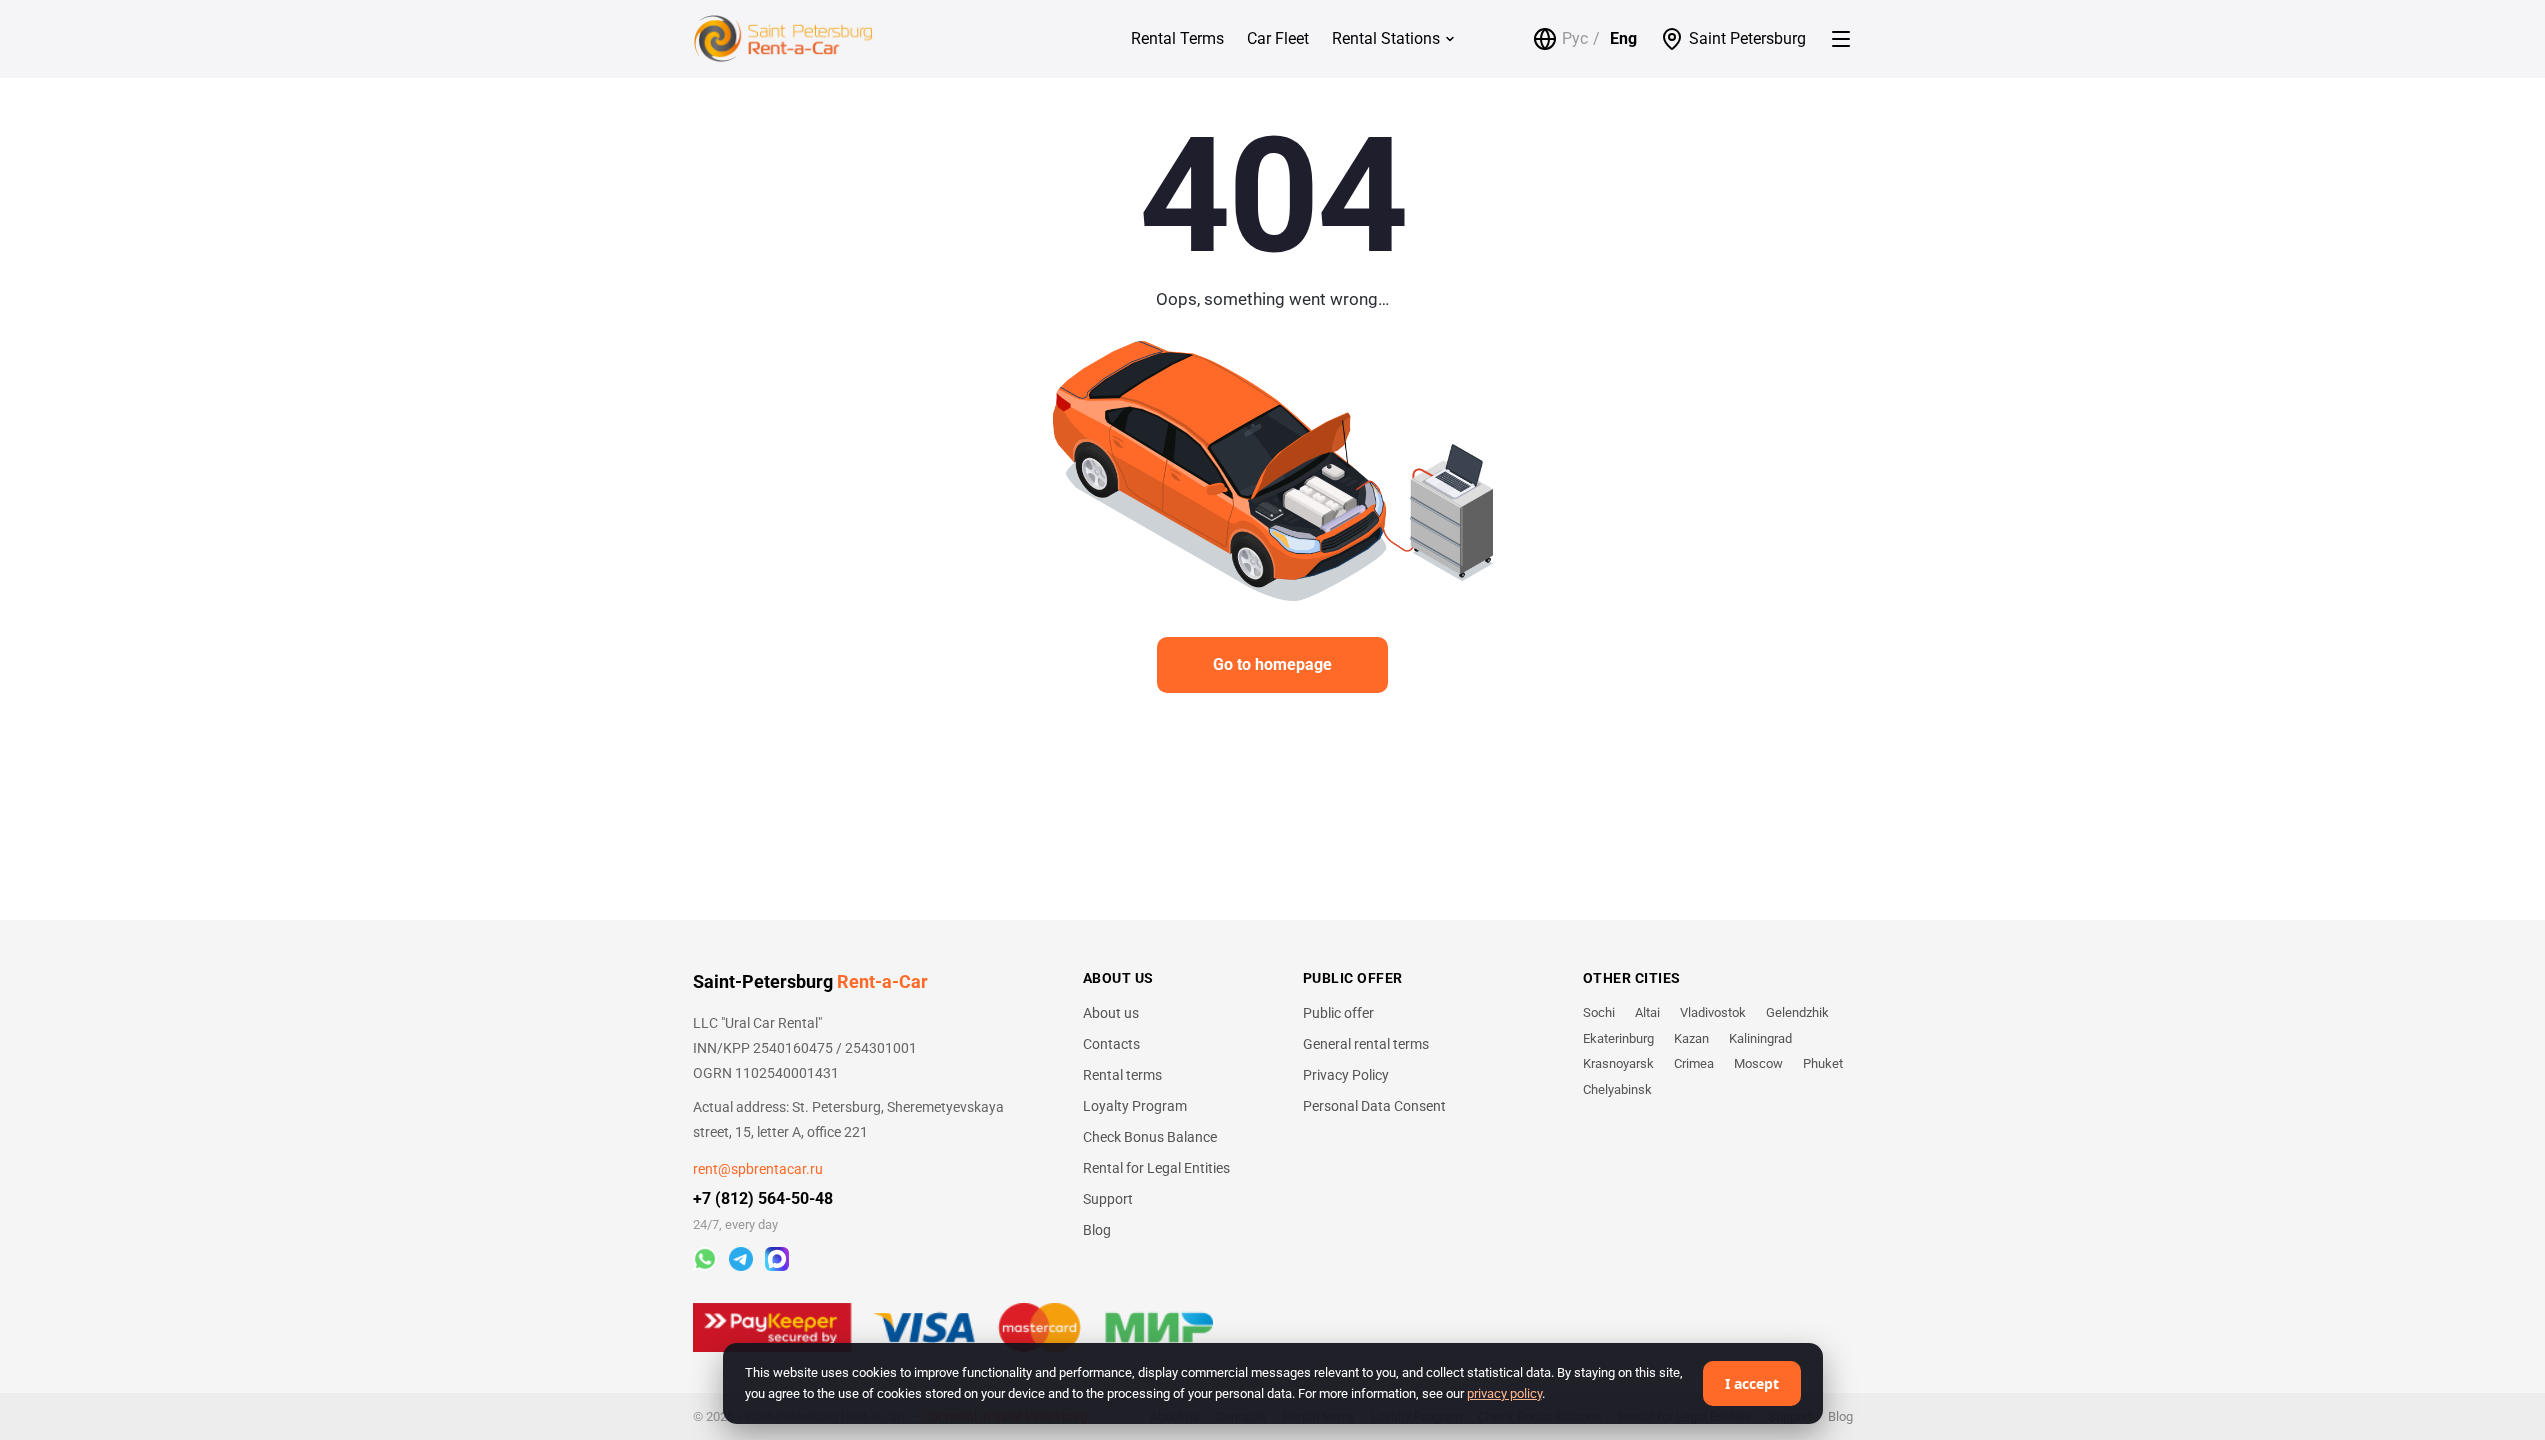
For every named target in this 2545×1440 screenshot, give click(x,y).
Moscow (1758, 1063)
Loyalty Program (1135, 1106)
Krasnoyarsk (1618, 1063)
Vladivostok (1713, 1012)
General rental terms (1366, 1044)
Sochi (1599, 1012)
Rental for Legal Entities (1156, 1168)
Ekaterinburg (1618, 1038)
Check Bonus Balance (1150, 1137)
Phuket (1823, 1063)
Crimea (1694, 1063)
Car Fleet (1278, 38)
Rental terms (1122, 1075)
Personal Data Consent (1374, 1106)
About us (1111, 1013)
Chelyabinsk (1617, 1089)
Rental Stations (1386, 38)
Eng (1623, 38)
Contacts (1111, 1044)
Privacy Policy (1346, 1075)
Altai (1647, 1012)
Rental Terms (1177, 38)
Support (1108, 1199)
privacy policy (1504, 1393)
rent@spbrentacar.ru (758, 1169)
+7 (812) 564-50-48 (763, 1198)
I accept (1752, 1383)
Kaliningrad (1760, 1038)
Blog (1097, 1230)
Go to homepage (1272, 664)
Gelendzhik (1797, 1012)
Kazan (1691, 1038)
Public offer (1338, 1013)
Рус (1575, 38)
